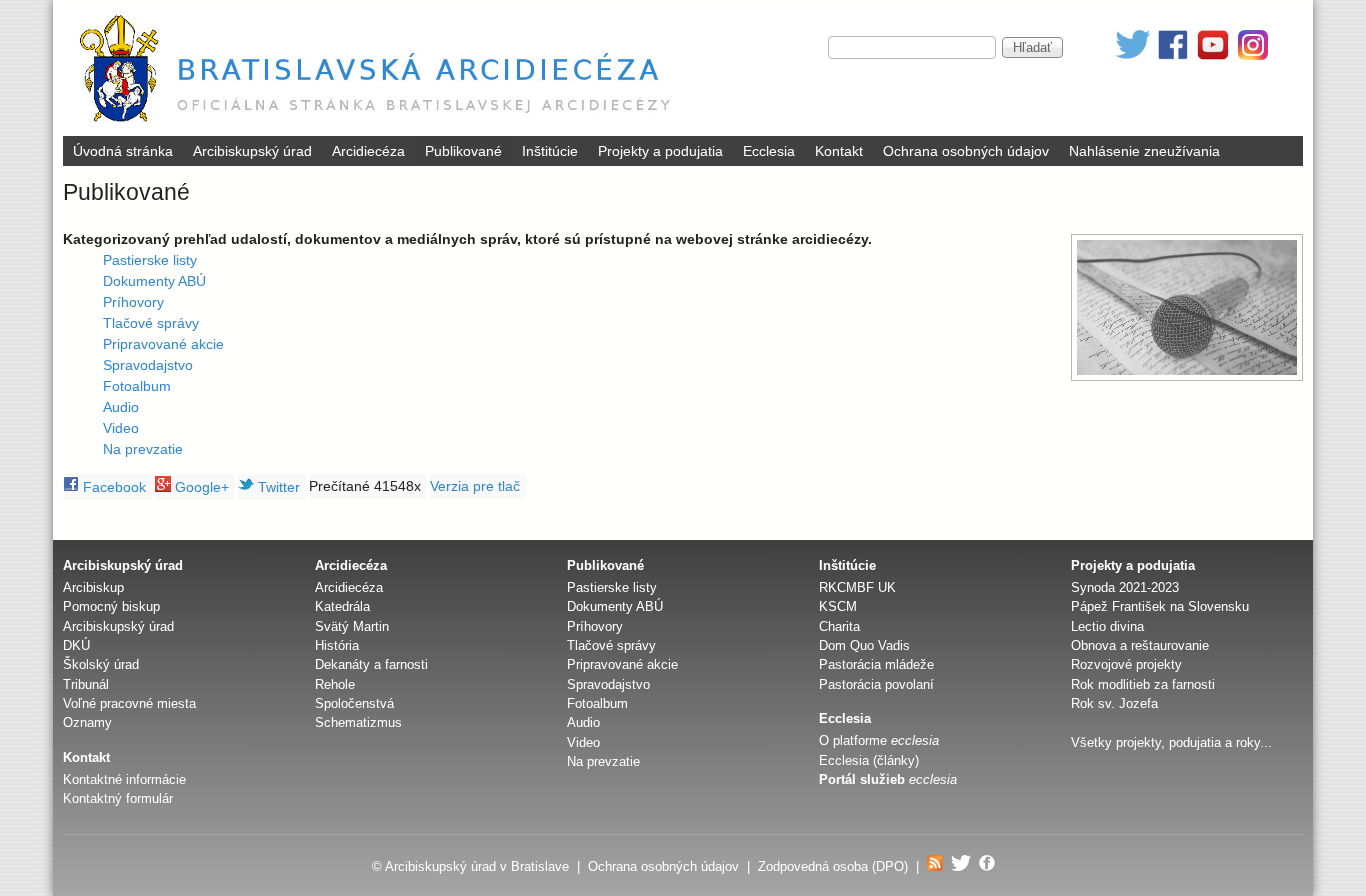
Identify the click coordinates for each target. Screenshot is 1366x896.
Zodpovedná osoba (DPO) (833, 866)
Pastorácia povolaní (876, 684)
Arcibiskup (93, 587)
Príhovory (133, 302)
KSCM (838, 606)
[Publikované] (1187, 307)
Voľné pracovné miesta (129, 703)
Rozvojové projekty (1126, 664)
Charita (839, 626)
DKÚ (76, 645)
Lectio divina (1107, 626)
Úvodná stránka (123, 151)
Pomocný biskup (111, 606)
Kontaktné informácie (124, 779)
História (337, 645)
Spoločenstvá (354, 703)
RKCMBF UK (857, 587)
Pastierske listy (150, 260)
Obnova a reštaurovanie (1140, 645)
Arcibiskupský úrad (252, 151)
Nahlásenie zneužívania (1144, 151)
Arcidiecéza (368, 151)
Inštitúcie (550, 151)
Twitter (277, 487)
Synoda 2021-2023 (1125, 587)
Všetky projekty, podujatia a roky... (1171, 742)
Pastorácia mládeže (876, 664)
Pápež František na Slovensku (1160, 606)
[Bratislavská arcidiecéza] (379, 125)
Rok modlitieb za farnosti (1143, 684)
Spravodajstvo (148, 365)
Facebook (112, 487)
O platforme (879, 740)
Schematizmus (358, 722)
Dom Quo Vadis (864, 645)
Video (121, 428)
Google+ (200, 487)
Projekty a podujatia (660, 151)
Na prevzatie (143, 449)
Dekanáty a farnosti (371, 664)
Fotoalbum (137, 386)
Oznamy (87, 722)
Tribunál (86, 684)
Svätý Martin (352, 626)
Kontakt (839, 151)
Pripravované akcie (163, 344)
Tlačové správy (151, 323)
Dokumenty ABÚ (154, 281)
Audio (121, 407)
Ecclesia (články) (869, 760)
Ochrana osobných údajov (966, 151)
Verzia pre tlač (475, 486)
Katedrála (342, 606)
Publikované (463, 151)
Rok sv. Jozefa (1114, 703)
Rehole (335, 684)
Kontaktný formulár (118, 798)
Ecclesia (769, 151)
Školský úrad (101, 664)
